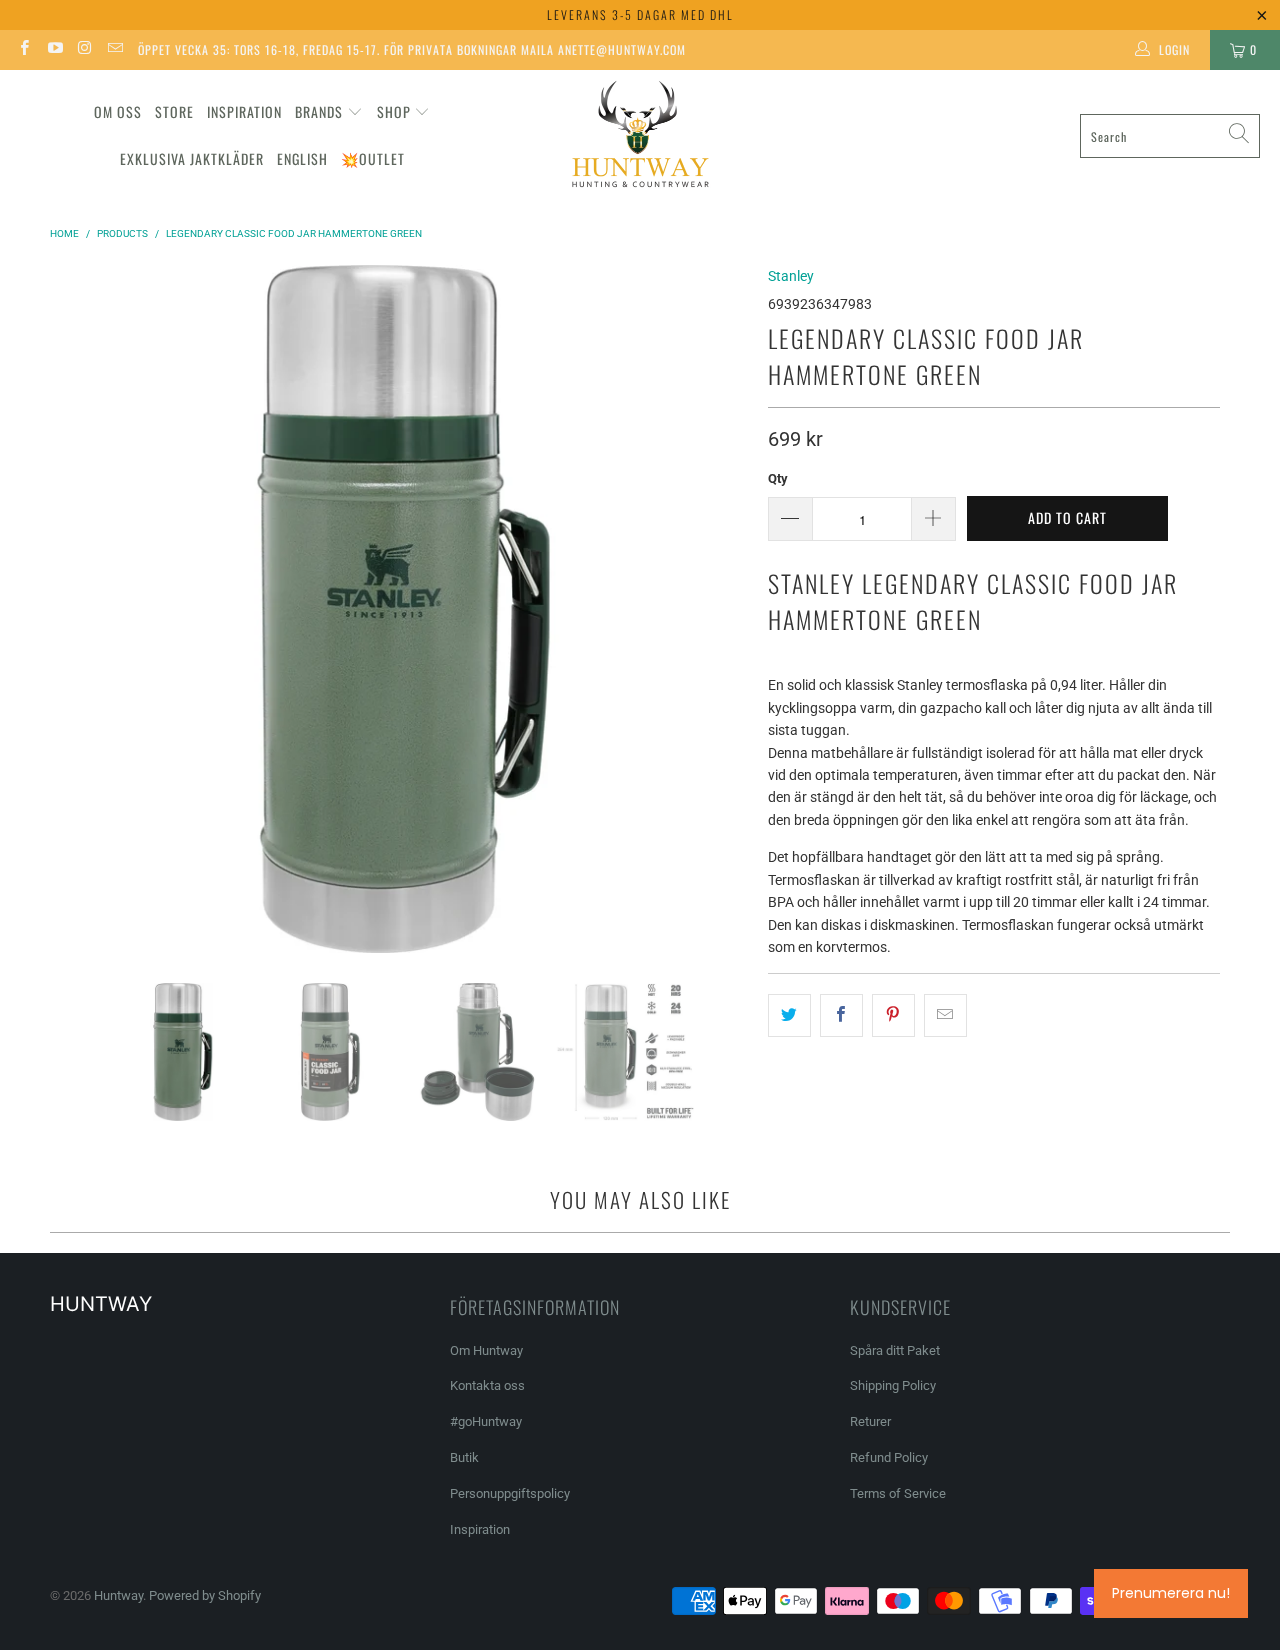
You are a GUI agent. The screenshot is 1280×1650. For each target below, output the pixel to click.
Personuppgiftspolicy (510, 1493)
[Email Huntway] (114, 50)
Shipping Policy (893, 1385)
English (302, 158)
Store (174, 111)
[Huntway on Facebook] (23, 50)
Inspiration (244, 111)
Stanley (791, 276)
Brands (319, 111)
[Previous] (75, 609)
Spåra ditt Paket (895, 1350)
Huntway (118, 1595)
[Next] (733, 609)
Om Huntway (486, 1350)
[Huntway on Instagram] (84, 50)
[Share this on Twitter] (789, 1015)
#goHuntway (486, 1421)
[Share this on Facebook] (841, 1015)
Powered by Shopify (205, 1595)
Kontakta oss (487, 1385)
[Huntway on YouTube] (53, 50)
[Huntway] (637, 136)
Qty (778, 478)
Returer (870, 1421)
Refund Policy (889, 1457)
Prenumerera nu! (1171, 1593)
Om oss (118, 111)
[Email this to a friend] (945, 1015)
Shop (394, 111)
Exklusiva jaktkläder (192, 158)
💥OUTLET (373, 158)
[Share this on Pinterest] (893, 1015)
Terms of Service (898, 1493)
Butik (464, 1457)
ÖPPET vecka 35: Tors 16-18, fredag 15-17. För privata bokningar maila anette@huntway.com (412, 49)
